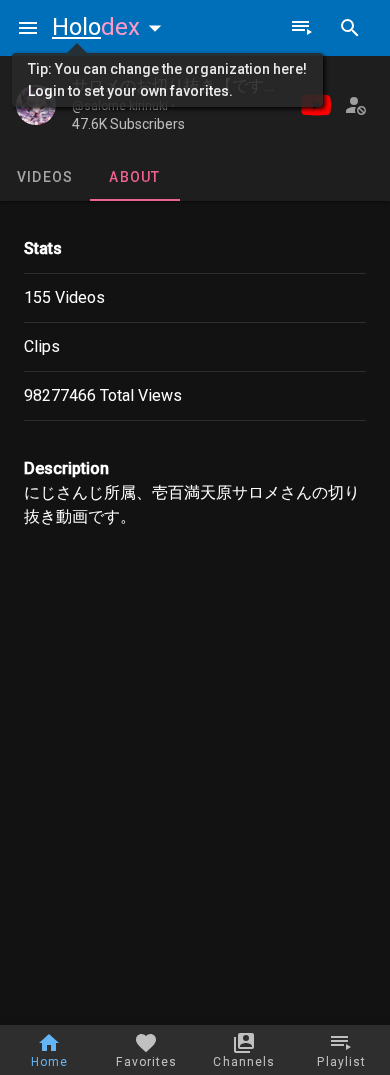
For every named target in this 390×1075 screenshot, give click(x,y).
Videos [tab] (45, 177)
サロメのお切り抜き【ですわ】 (184, 85)
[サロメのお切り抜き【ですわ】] (36, 105)
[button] (111, 27)
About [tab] (134, 177)
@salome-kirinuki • (123, 106)
